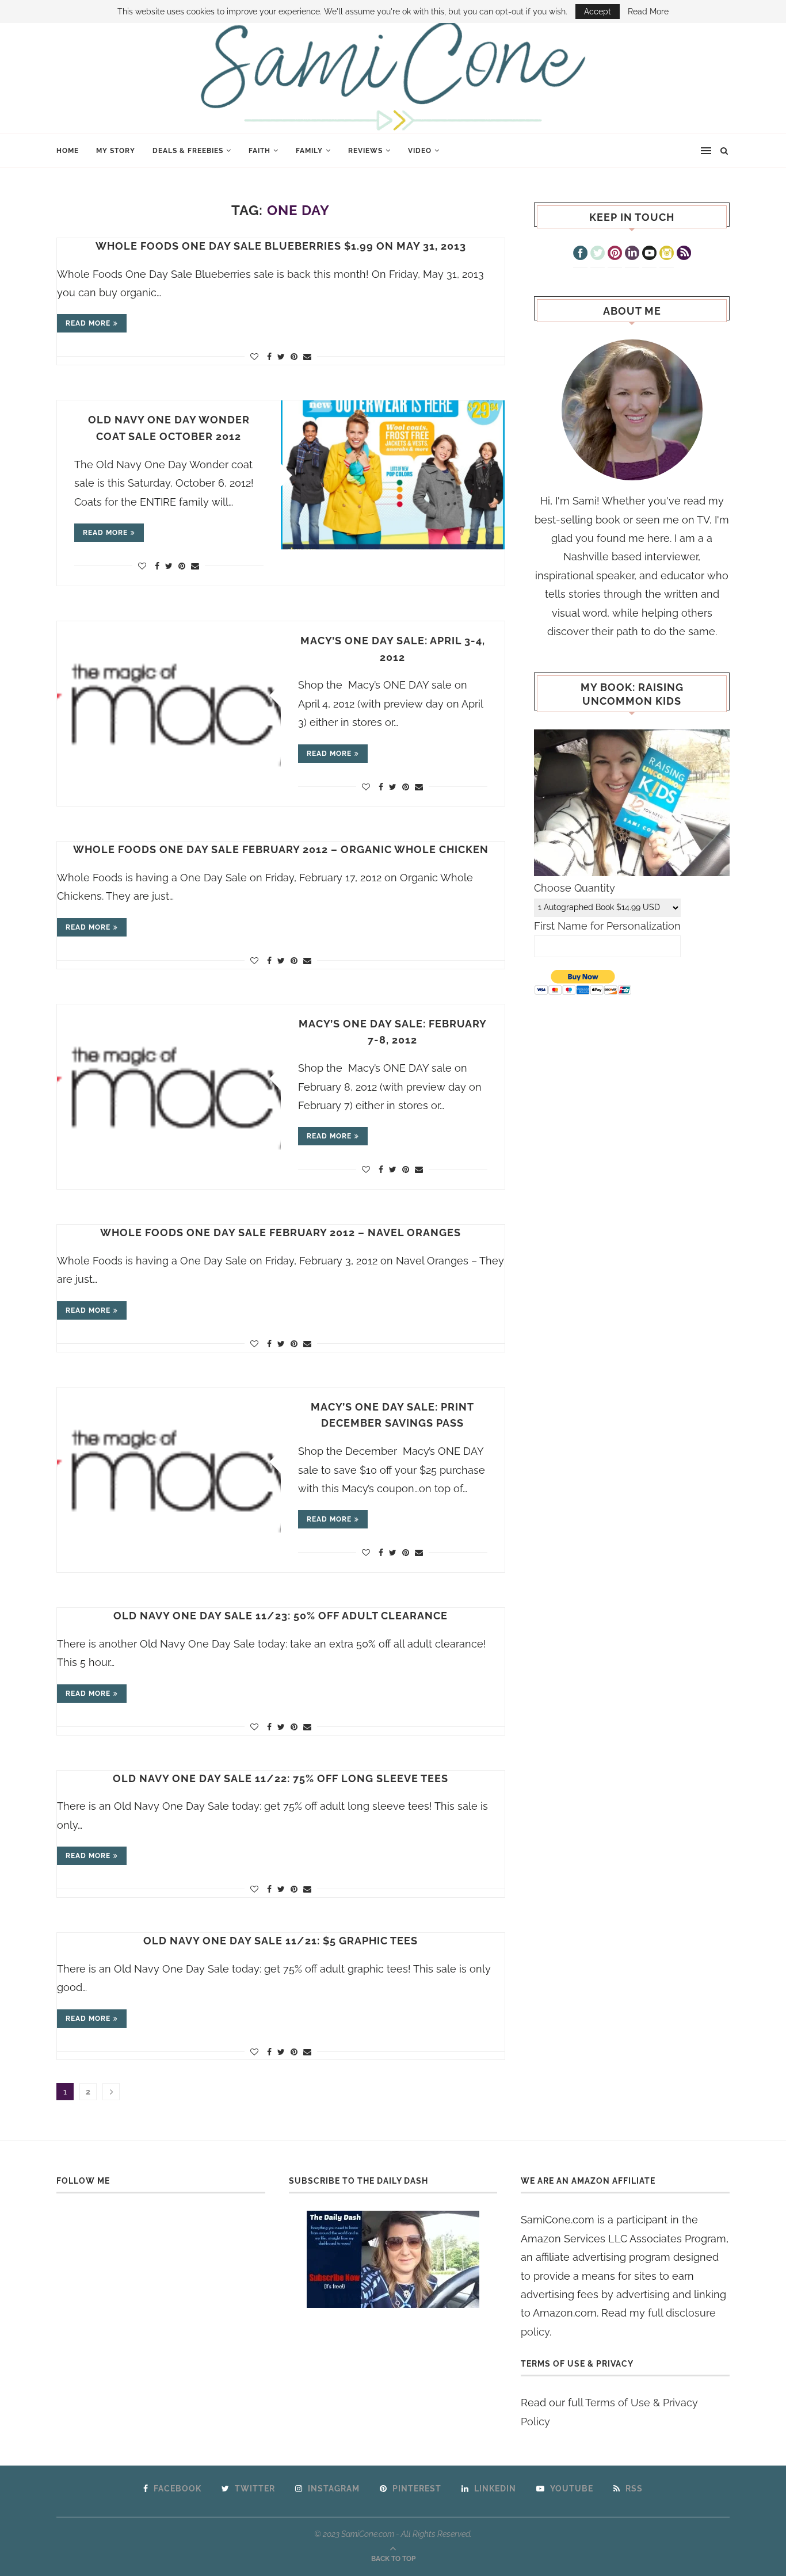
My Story (116, 151)
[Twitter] (598, 254)
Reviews (365, 151)
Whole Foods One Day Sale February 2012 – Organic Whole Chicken (281, 849)
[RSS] (684, 254)
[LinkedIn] (632, 254)
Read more (88, 323)
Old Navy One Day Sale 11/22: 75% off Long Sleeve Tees (281, 1778)
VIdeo (420, 151)
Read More (648, 12)
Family (309, 151)
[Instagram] (667, 254)
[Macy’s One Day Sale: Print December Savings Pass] (169, 1462)
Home (68, 151)
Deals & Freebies (188, 151)
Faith (260, 151)
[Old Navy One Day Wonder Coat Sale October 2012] (393, 475)
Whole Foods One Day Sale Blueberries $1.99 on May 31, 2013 (281, 246)
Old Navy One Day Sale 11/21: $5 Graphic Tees (281, 1941)
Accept (598, 12)
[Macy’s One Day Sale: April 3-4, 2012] (169, 696)
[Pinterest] (615, 254)
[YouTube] (649, 254)
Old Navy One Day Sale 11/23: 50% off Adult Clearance (281, 1616)
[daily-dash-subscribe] (393, 2259)
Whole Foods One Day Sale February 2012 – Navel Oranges (281, 1232)
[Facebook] (580, 254)
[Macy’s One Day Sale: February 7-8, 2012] (169, 1079)
